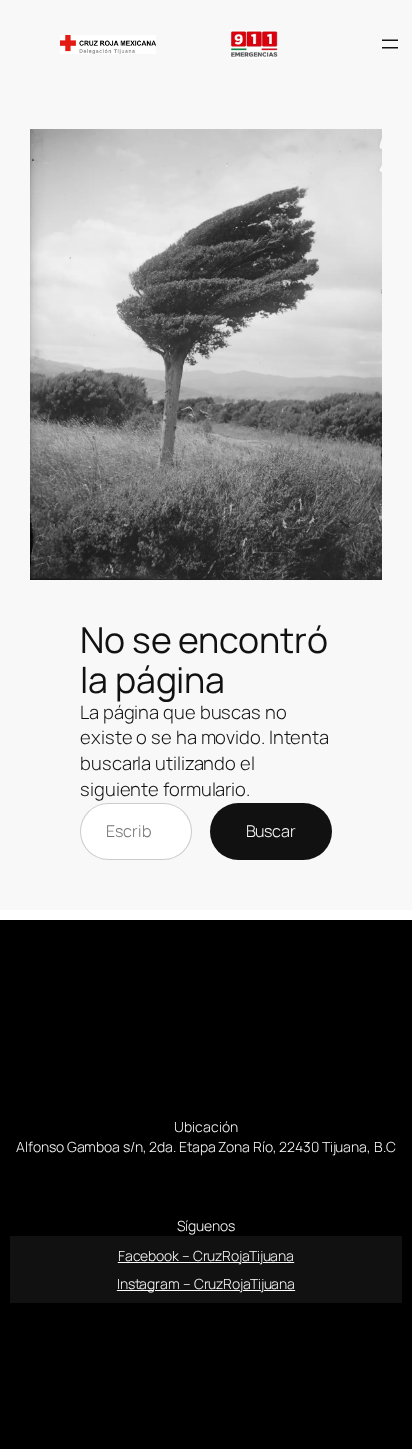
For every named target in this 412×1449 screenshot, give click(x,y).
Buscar (271, 831)
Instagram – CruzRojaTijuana (206, 1283)
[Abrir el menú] (390, 44)
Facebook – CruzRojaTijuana (206, 1255)
